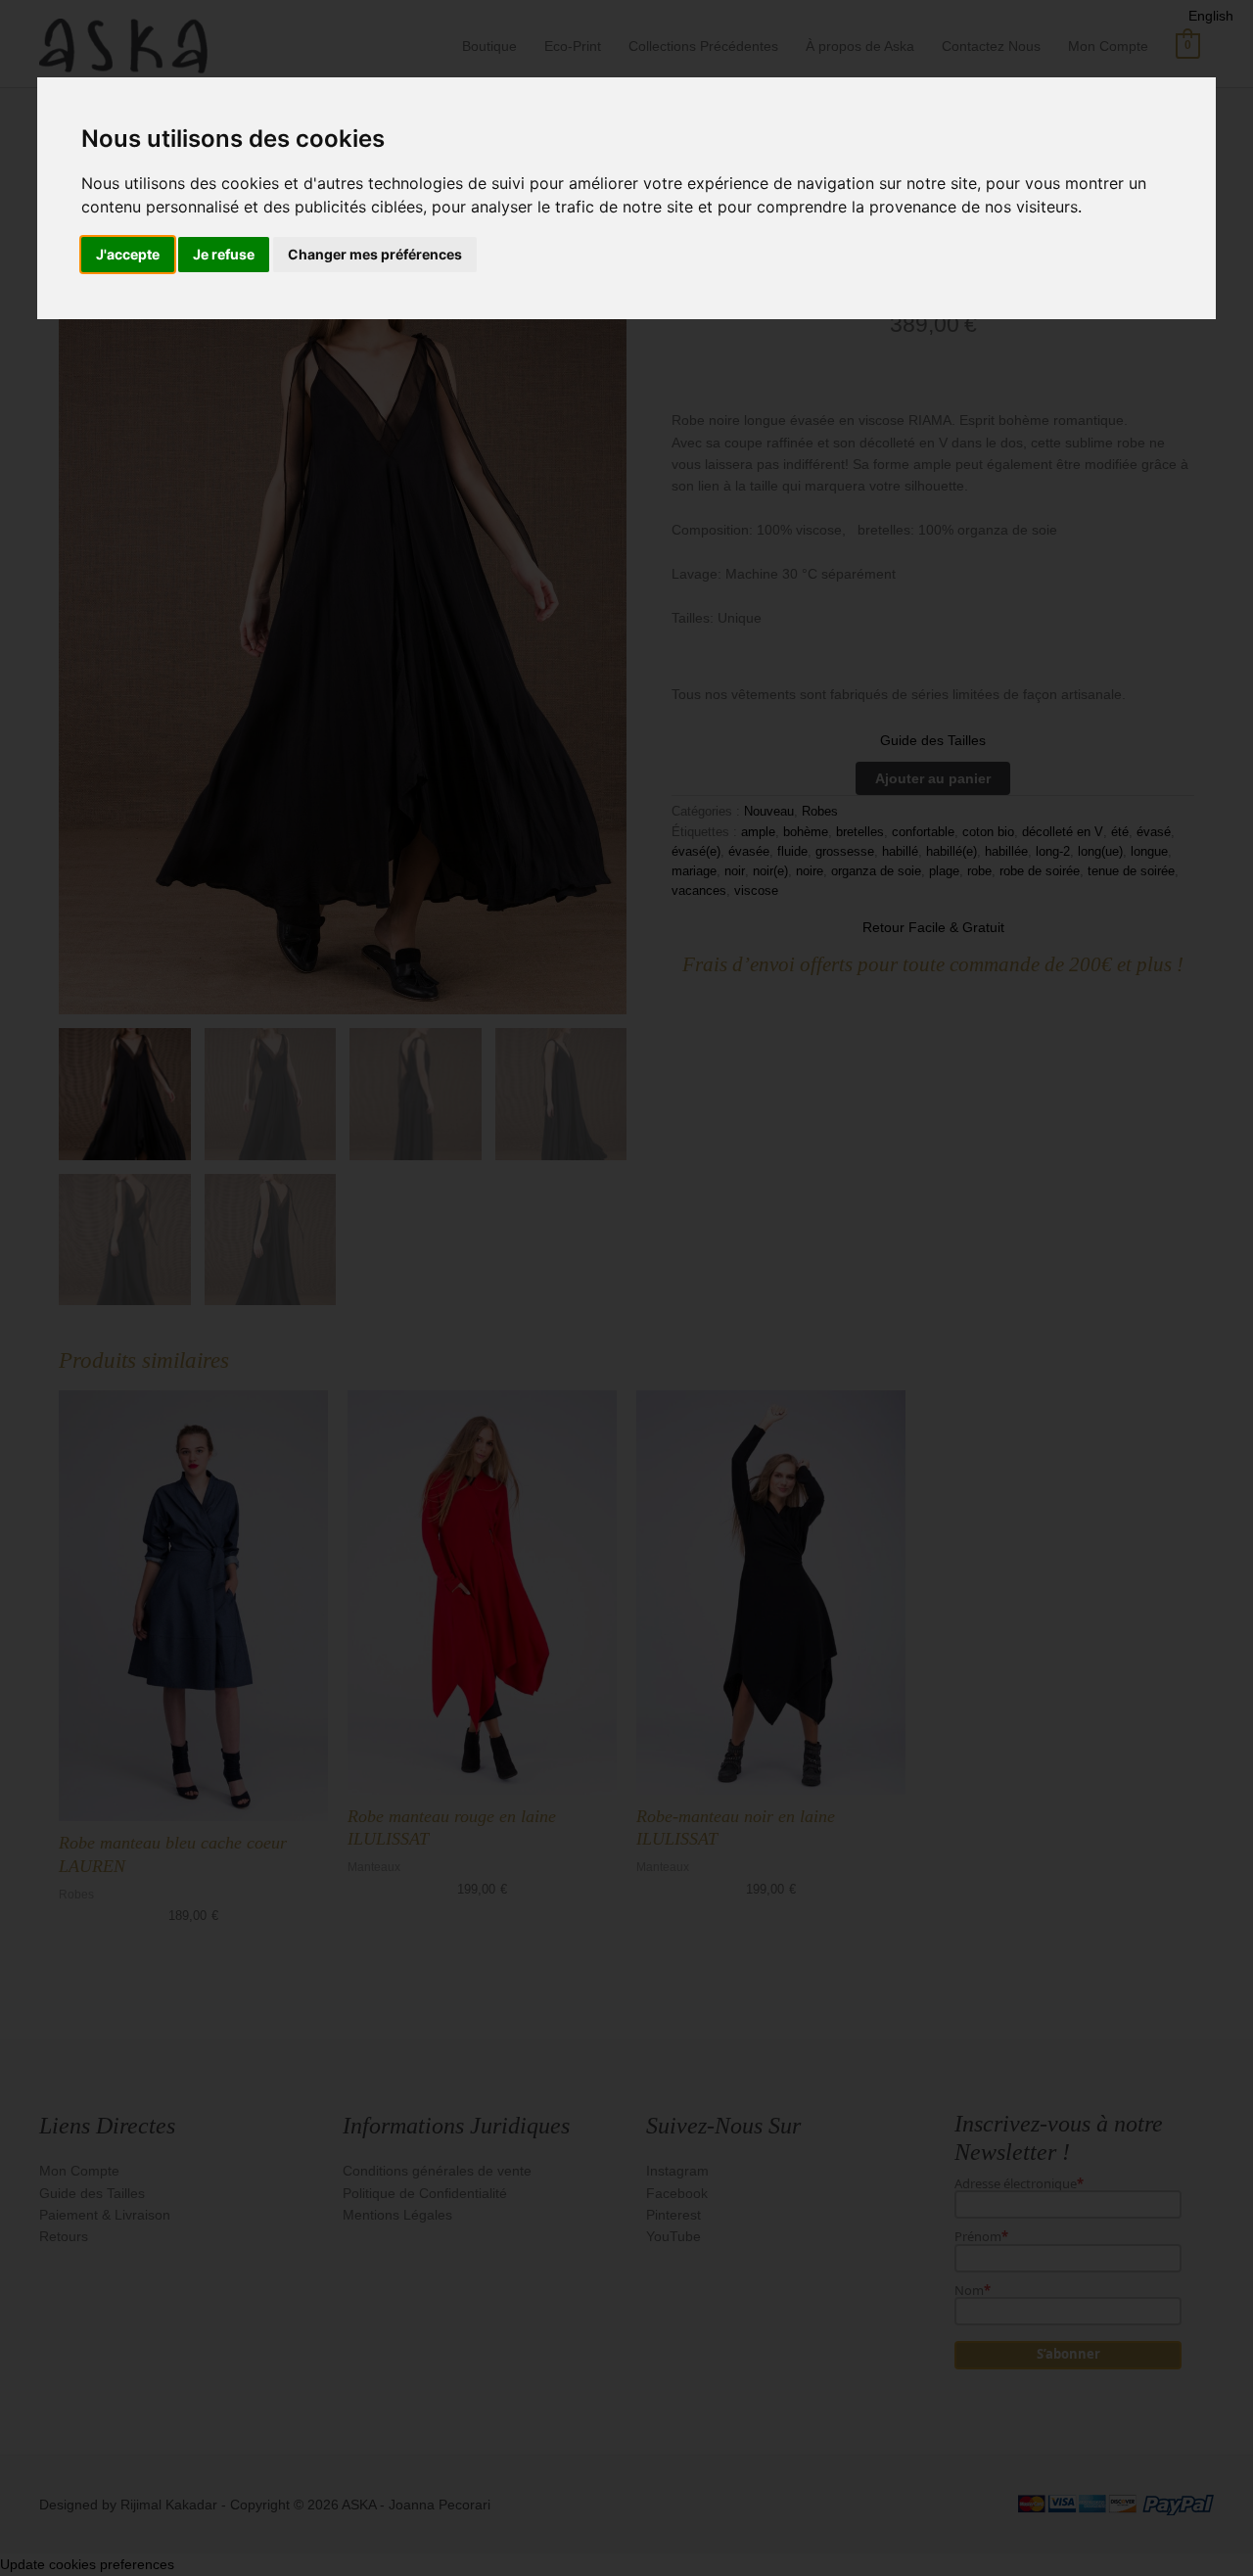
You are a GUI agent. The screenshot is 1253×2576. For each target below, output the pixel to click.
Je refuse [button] (224, 254)
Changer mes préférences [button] (375, 254)
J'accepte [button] (128, 254)
